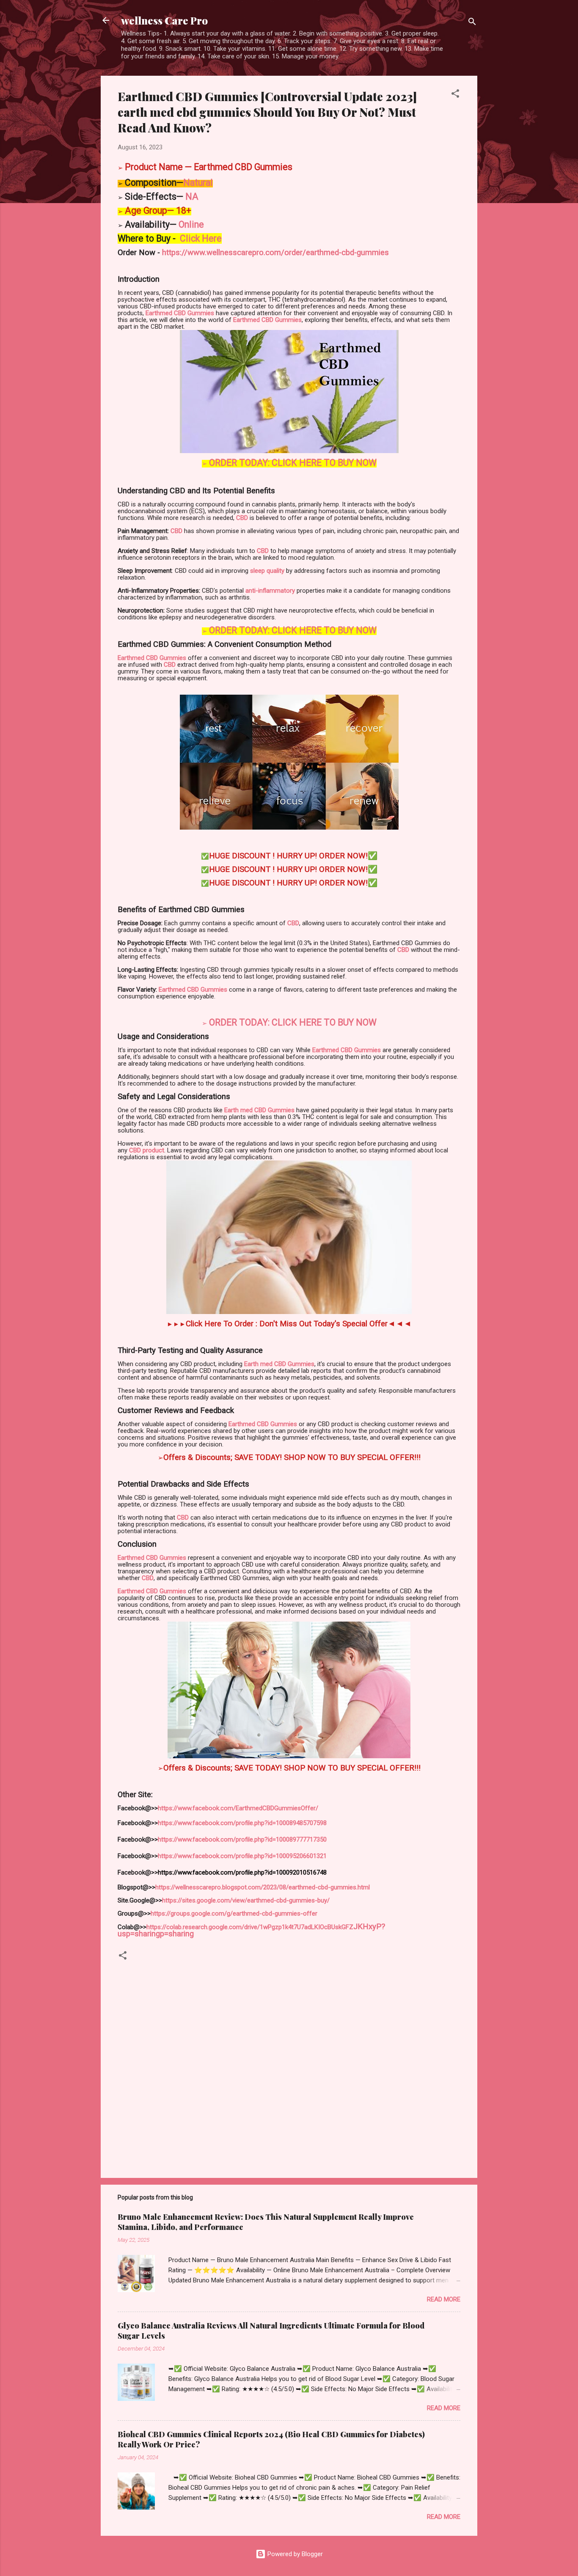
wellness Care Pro (164, 20)
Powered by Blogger (294, 2554)
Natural (198, 183)
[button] (455, 95)
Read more (444, 2299)
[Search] (472, 23)
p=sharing (177, 1934)
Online (191, 224)
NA (191, 197)
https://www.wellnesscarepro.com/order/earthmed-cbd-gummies (275, 253)
